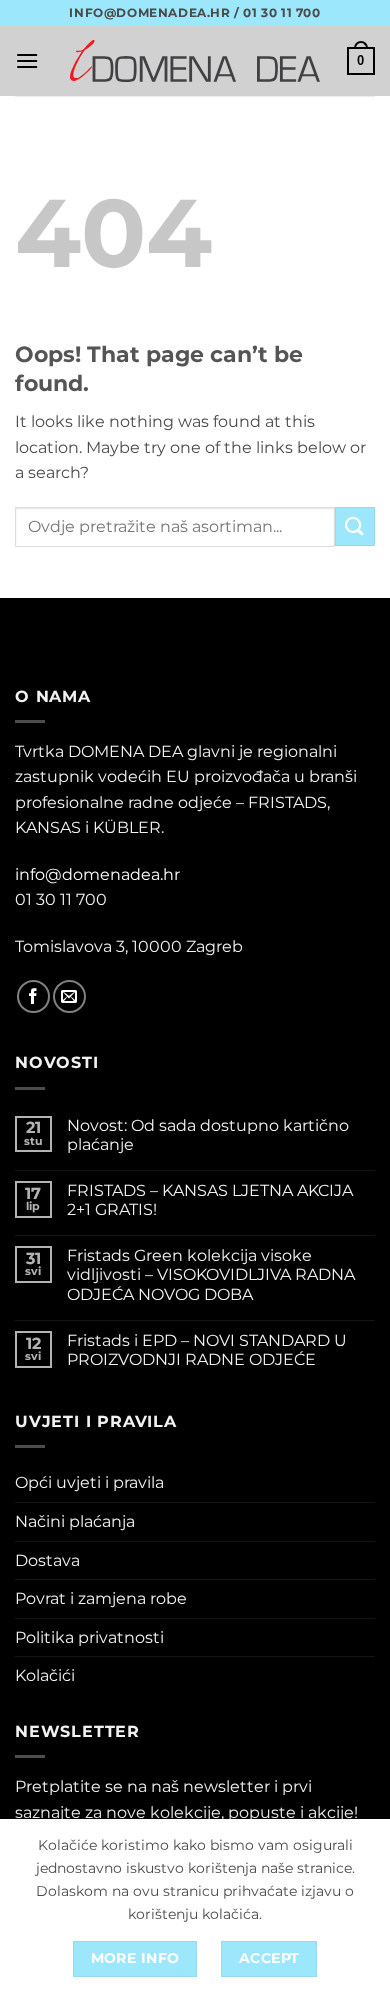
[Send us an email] (69, 996)
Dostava (47, 1560)
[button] (27, 60)
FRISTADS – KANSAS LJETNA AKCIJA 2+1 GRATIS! (210, 1200)
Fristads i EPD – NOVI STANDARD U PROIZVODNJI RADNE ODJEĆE (207, 1350)
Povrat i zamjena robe (101, 1598)
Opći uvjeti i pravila (89, 1482)
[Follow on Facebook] (33, 996)
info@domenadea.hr (97, 874)
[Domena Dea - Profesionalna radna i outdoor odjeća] (195, 60)
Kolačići (45, 1675)
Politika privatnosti (89, 1637)
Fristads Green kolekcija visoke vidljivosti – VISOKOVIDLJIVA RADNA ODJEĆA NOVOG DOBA (211, 1274)
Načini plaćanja (75, 1521)
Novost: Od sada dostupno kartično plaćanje (208, 1135)
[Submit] (355, 526)
